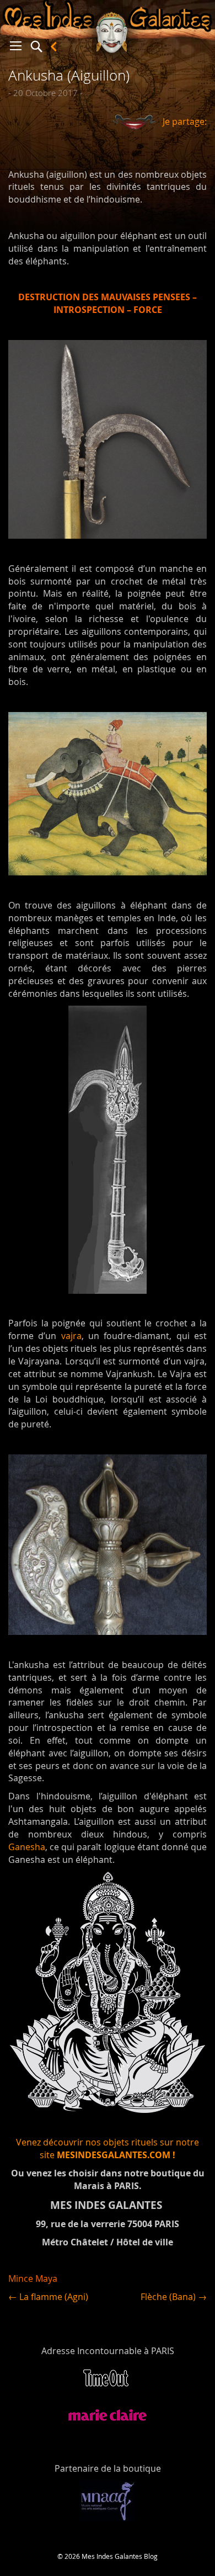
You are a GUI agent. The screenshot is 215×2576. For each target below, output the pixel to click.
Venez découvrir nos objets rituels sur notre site (108, 2149)
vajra (71, 1336)
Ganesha (27, 1847)
